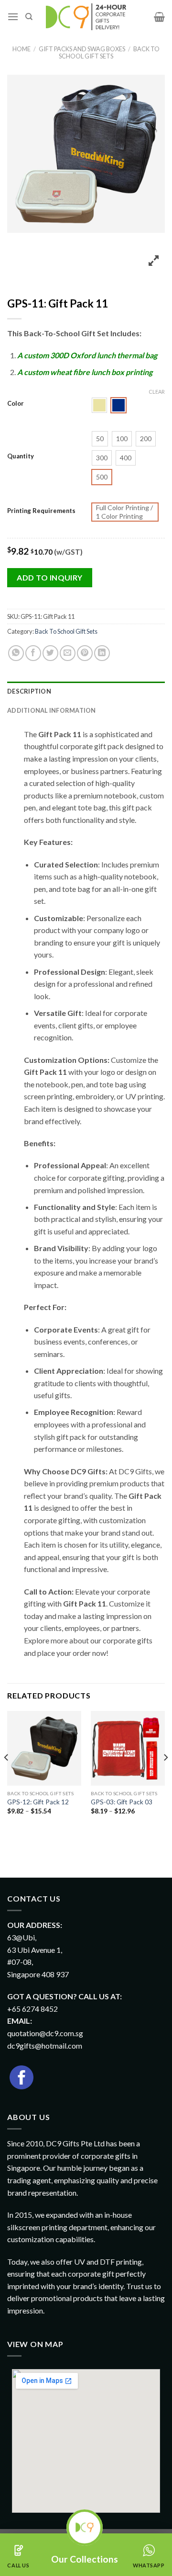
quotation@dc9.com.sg (45, 2033)
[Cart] (159, 17)
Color (16, 404)
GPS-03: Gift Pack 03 (122, 1802)
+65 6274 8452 (32, 2009)
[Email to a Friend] (68, 653)
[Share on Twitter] (50, 653)
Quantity (21, 456)
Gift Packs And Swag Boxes (82, 49)
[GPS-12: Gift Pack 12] (44, 1748)
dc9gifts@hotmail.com (45, 2046)
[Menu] (13, 17)
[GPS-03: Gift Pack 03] (128, 1748)
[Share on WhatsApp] (16, 653)
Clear (157, 392)
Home (21, 49)
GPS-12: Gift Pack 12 (38, 1802)
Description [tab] (29, 691)
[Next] (165, 1777)
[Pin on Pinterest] (85, 653)
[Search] (29, 17)
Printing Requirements (41, 511)
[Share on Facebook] (33, 653)
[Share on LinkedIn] (102, 653)
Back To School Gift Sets (109, 52)
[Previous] (7, 1777)
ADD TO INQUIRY (50, 577)
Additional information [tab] (52, 710)
